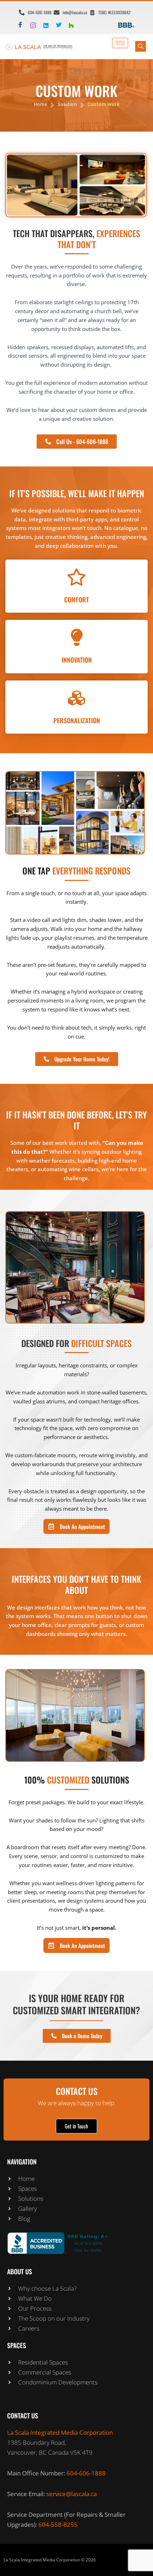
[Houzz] (74, 25)
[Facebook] (23, 25)
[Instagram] (36, 25)
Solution (67, 104)
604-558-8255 (58, 2524)
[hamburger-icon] (120, 43)
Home (40, 104)
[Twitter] (62, 25)
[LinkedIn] (49, 25)
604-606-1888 (86, 2473)
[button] (141, 46)
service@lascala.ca (72, 2494)
